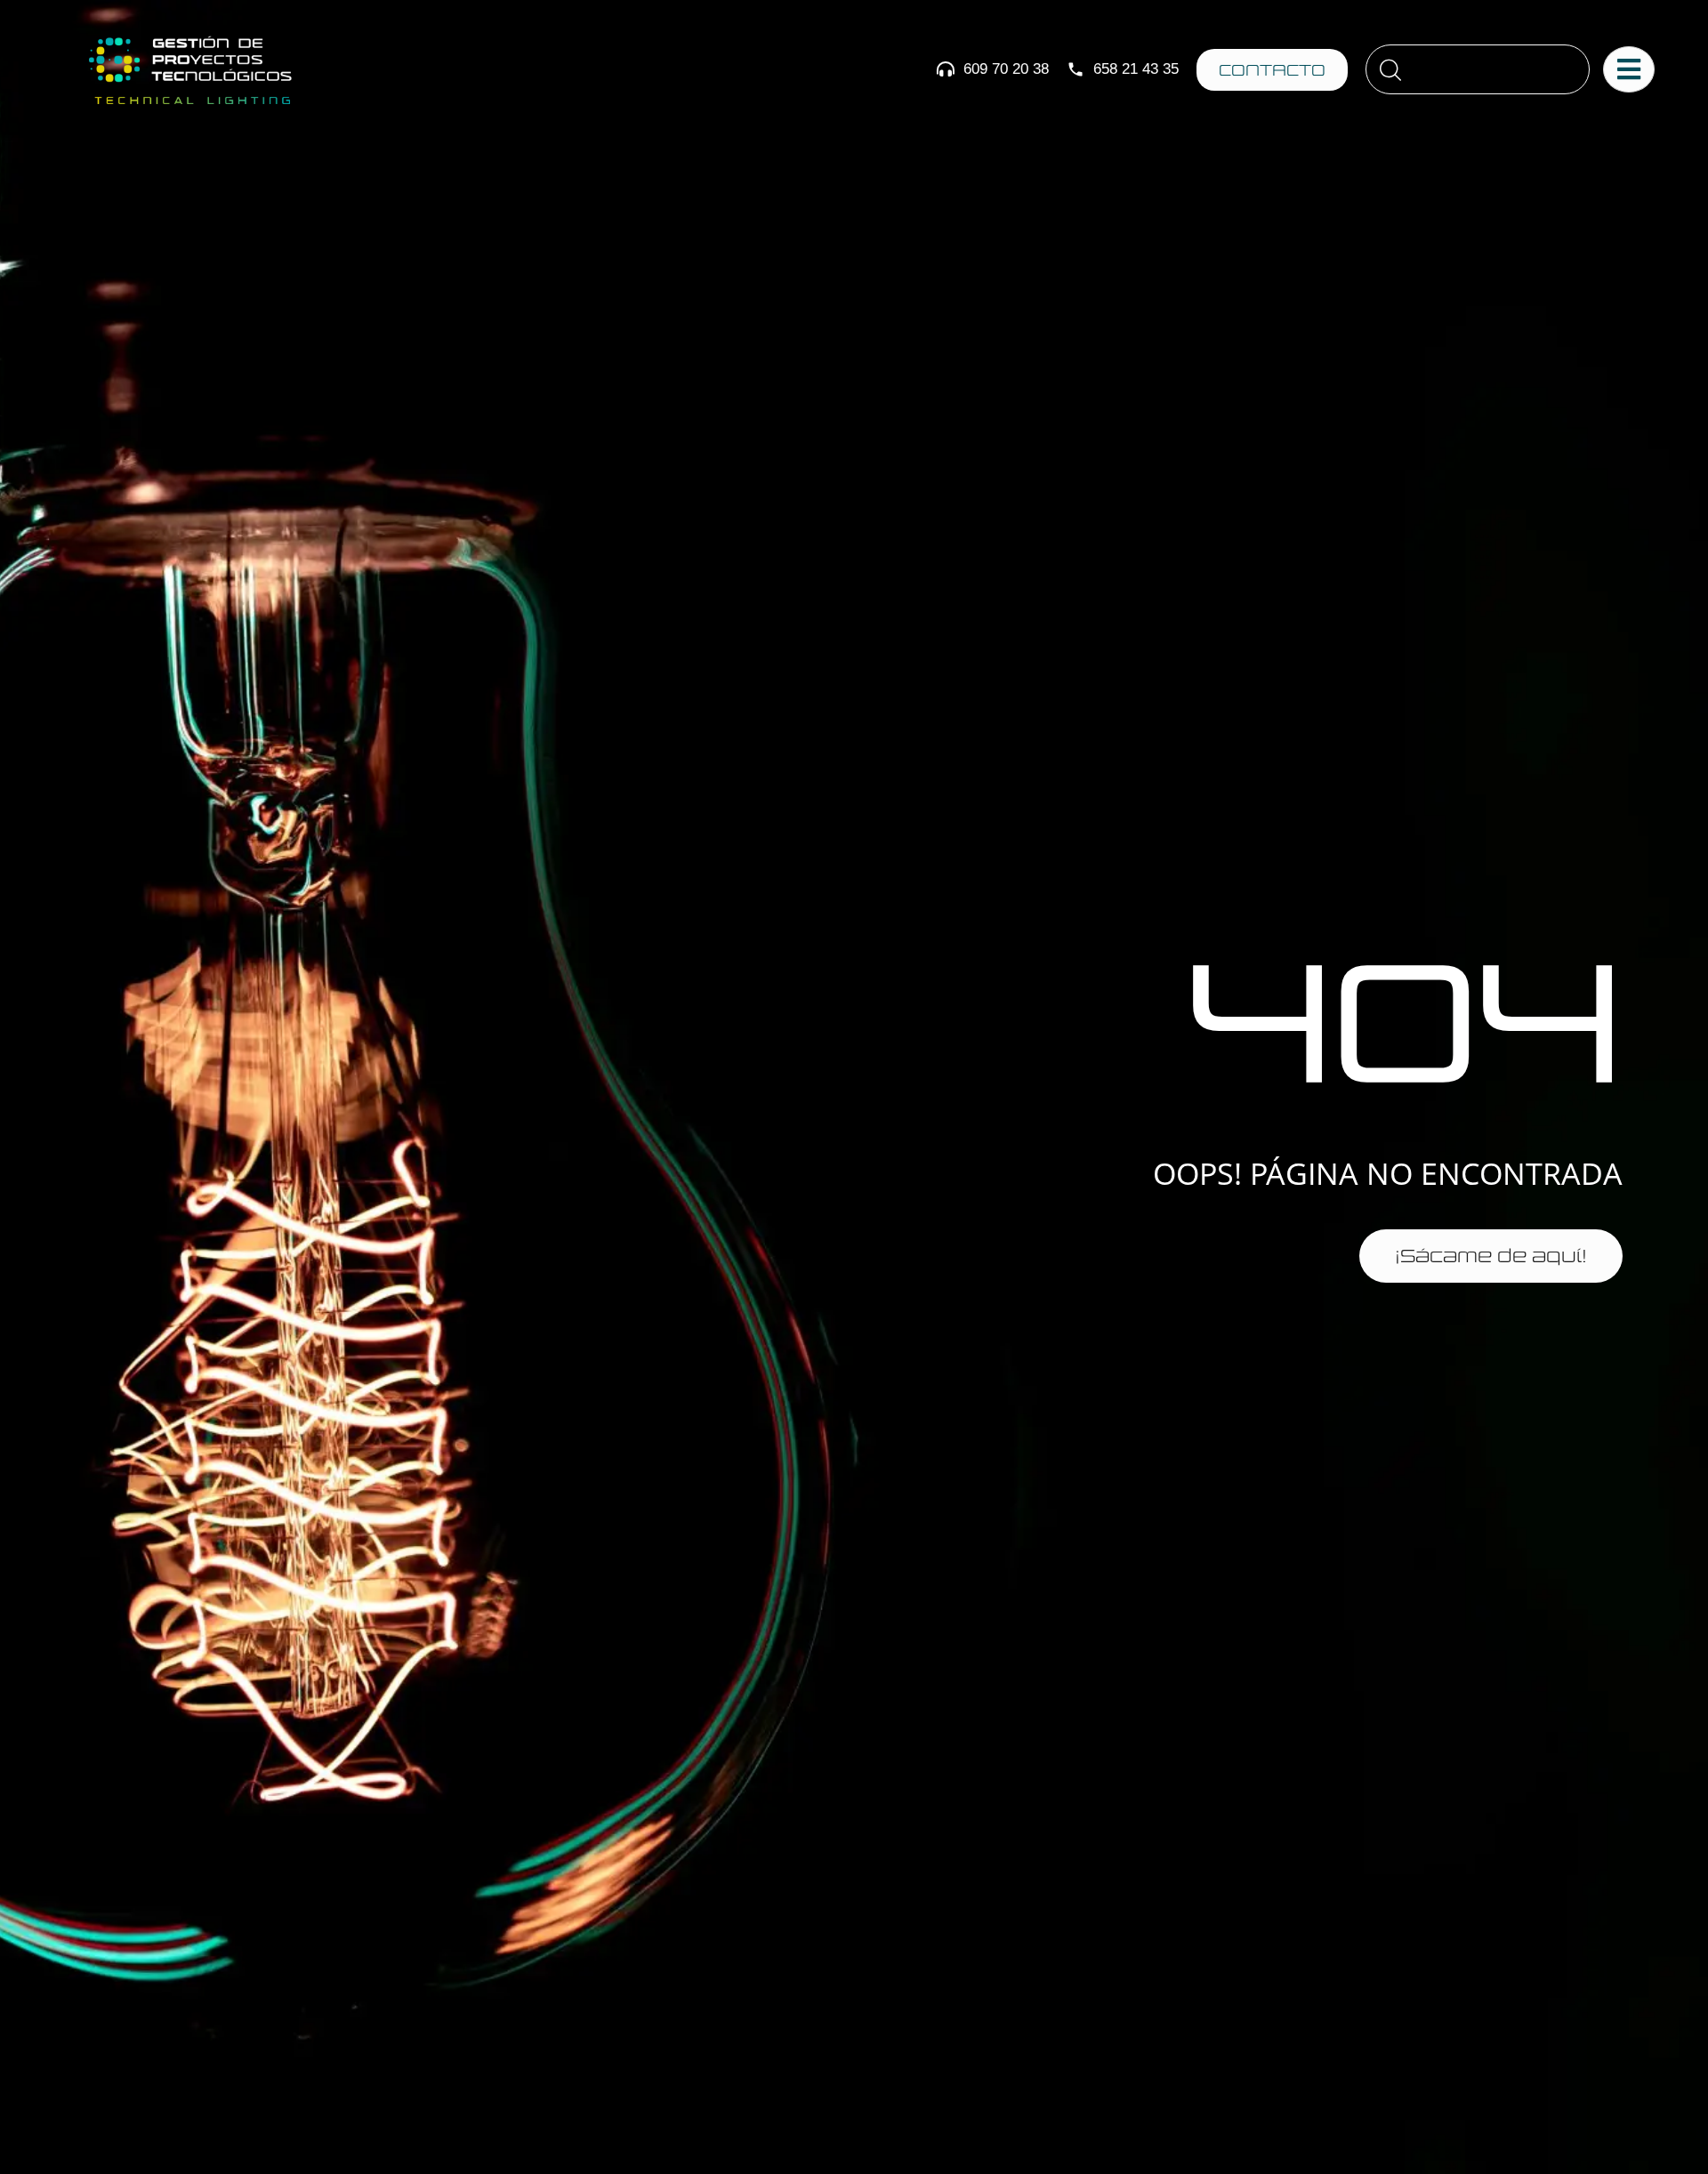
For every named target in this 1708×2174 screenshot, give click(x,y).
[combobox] (1478, 69)
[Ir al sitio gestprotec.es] (189, 70)
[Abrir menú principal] (1629, 69)
